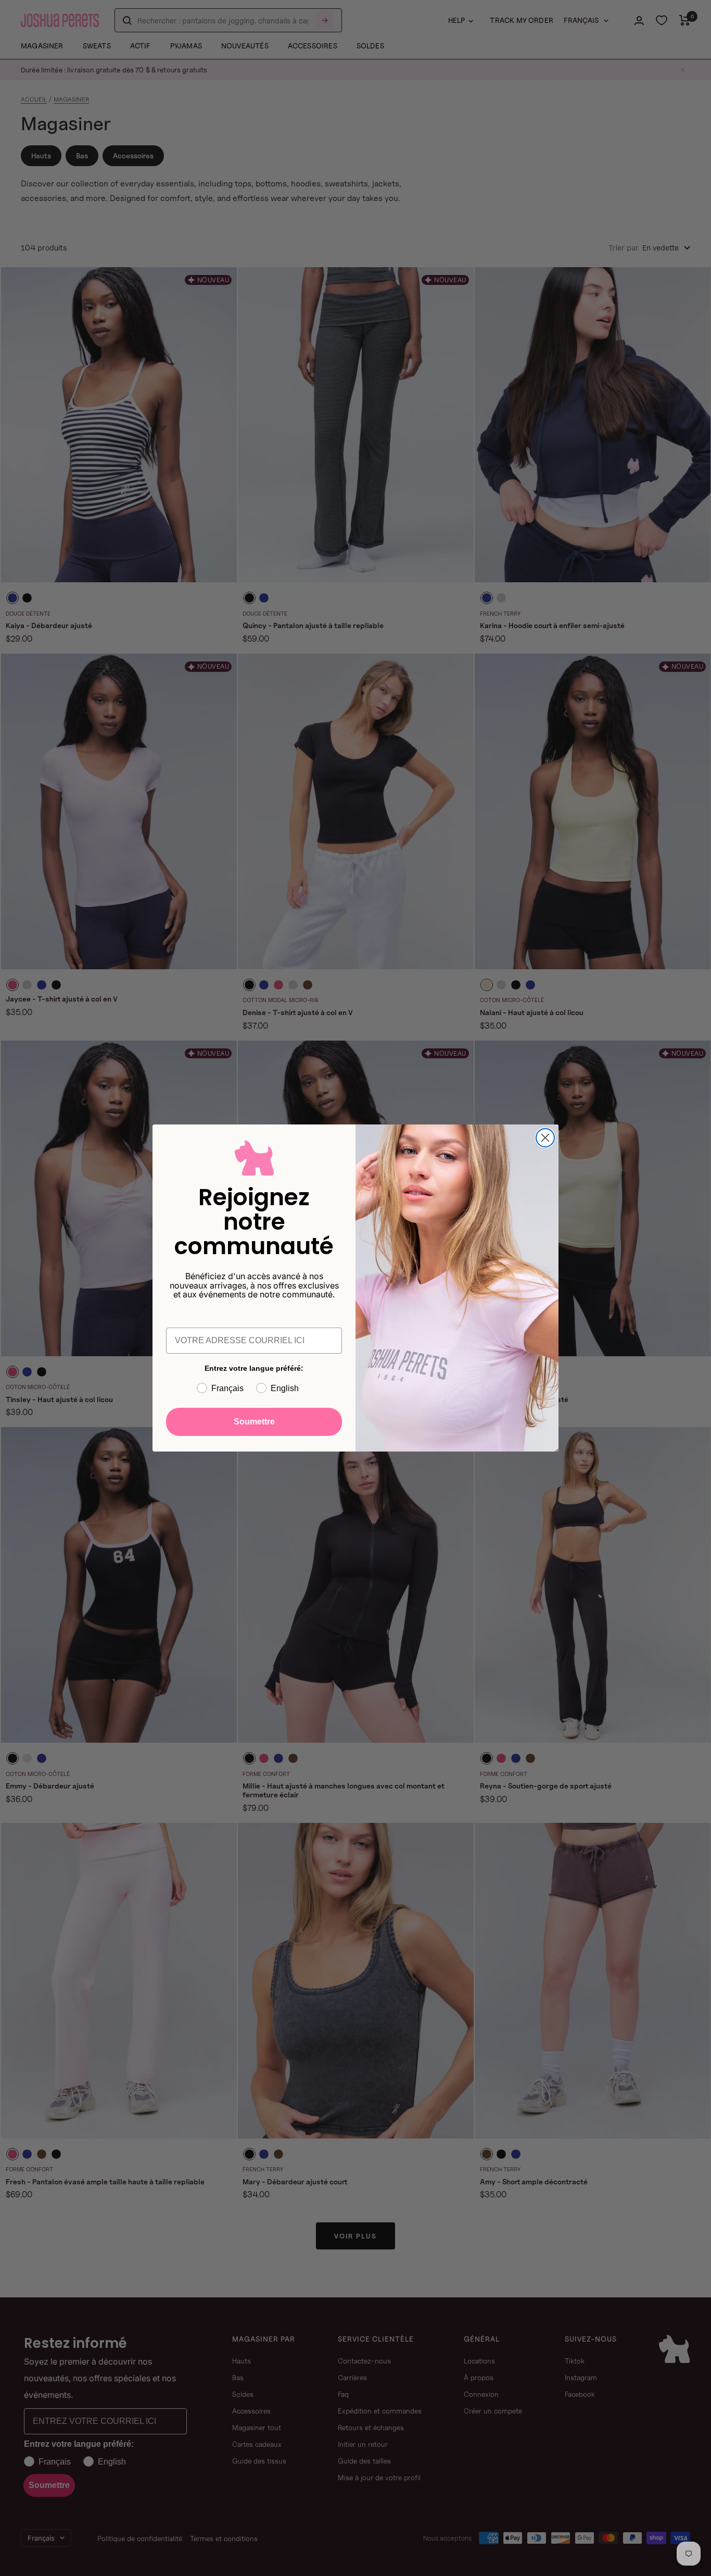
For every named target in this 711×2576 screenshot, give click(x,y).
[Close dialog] (545, 1138)
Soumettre (254, 1422)
